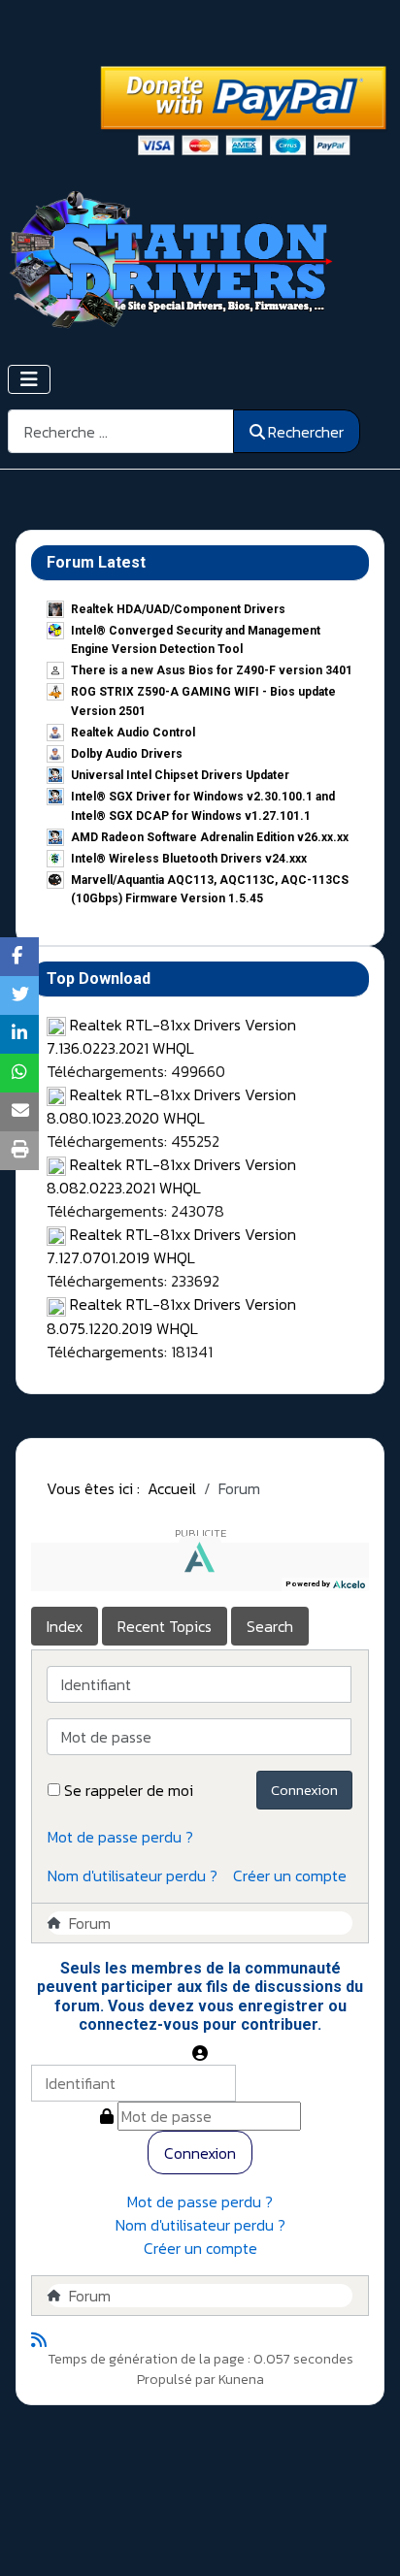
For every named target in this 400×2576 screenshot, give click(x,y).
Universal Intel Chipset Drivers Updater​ (180, 775)
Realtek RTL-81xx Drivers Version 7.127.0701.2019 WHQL (171, 1246)
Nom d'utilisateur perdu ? (133, 1875)
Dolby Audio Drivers (127, 754)
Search (270, 1626)
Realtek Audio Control (133, 733)
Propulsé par (178, 2380)
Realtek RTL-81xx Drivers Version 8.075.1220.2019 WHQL (171, 1316)
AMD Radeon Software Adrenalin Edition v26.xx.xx (210, 837)
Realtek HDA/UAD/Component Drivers (178, 609)
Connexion (304, 1790)
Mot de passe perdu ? (120, 1837)
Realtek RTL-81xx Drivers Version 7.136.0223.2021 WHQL (171, 1036)
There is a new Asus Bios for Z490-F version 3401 (212, 670)
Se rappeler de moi (129, 1790)
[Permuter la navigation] (29, 379)
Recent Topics (165, 1626)
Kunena (241, 2380)
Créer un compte (290, 1875)
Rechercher (306, 432)
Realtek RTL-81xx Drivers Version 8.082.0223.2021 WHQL (171, 1176)
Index (65, 1626)
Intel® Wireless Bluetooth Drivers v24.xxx (189, 859)
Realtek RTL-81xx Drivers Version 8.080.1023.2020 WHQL (171, 1106)
